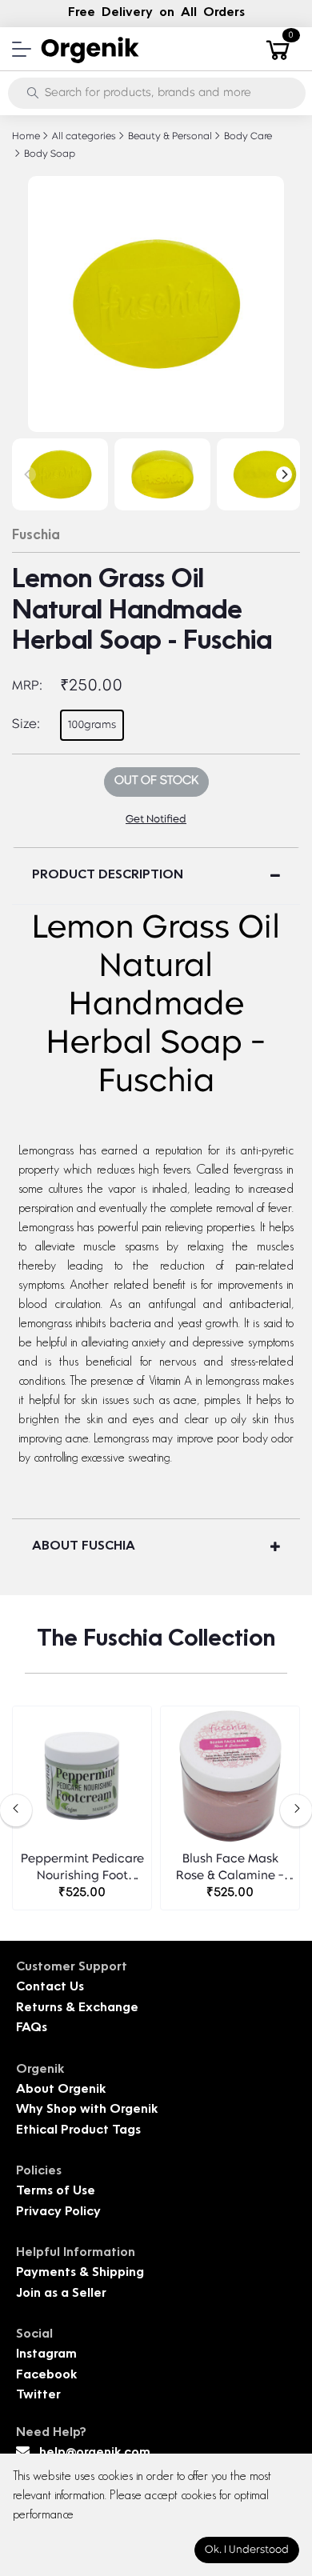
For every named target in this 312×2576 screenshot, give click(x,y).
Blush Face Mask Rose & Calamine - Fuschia (230, 1869)
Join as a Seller (61, 2294)
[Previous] (28, 474)
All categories (83, 137)
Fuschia (36, 536)
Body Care (247, 137)
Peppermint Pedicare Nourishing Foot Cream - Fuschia (82, 1869)
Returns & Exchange (77, 2008)
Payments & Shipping (80, 2273)
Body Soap (48, 154)
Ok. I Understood (247, 2550)
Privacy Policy (58, 2212)
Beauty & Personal (169, 137)
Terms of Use (56, 2192)
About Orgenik (61, 2090)
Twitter (38, 2396)
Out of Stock (156, 781)
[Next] (284, 474)
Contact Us (50, 1988)
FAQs (32, 2028)
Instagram (46, 2355)
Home (26, 137)
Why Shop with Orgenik (87, 2110)
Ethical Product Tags (78, 2131)
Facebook (46, 2376)
